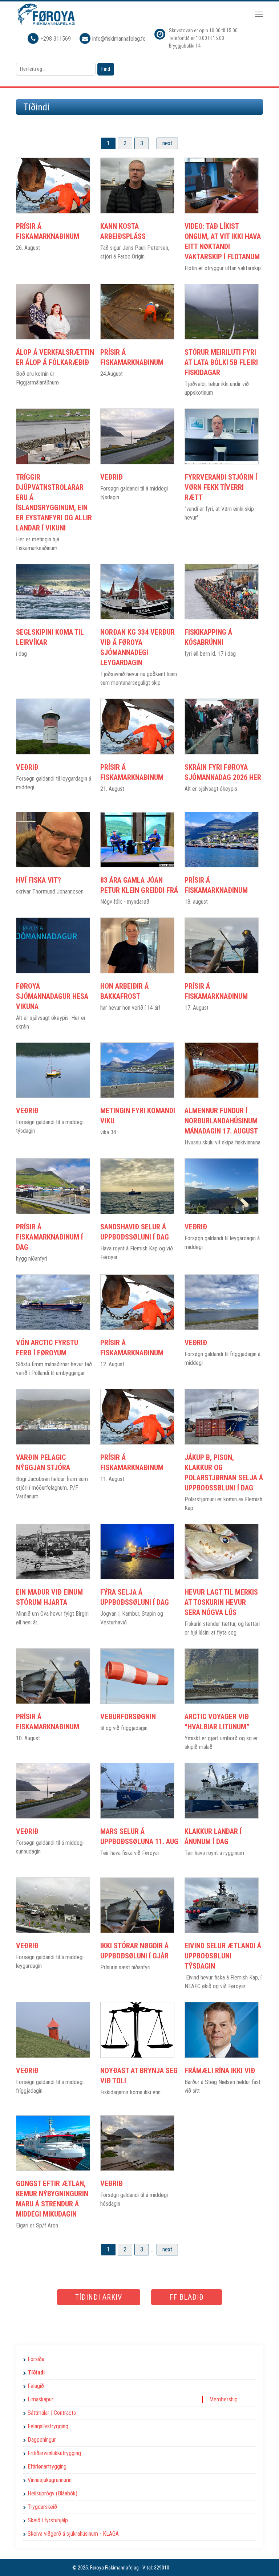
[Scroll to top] (263, 2560)
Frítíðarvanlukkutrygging (54, 2453)
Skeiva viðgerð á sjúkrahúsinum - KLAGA (73, 2534)
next (167, 143)
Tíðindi (36, 2372)
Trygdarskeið (42, 2507)
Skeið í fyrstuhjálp (48, 2520)
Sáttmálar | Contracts (52, 2413)
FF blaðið (187, 2297)
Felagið (36, 2386)
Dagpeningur (42, 2440)
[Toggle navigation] (259, 14)
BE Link (189, 2568)
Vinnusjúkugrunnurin (50, 2480)
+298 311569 (56, 39)
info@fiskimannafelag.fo (119, 39)
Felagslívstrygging (48, 2426)
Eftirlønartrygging (47, 2467)
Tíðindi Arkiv (99, 2297)
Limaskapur (41, 2399)
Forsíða (36, 2359)
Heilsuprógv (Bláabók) (52, 2493)
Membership (223, 2399)
